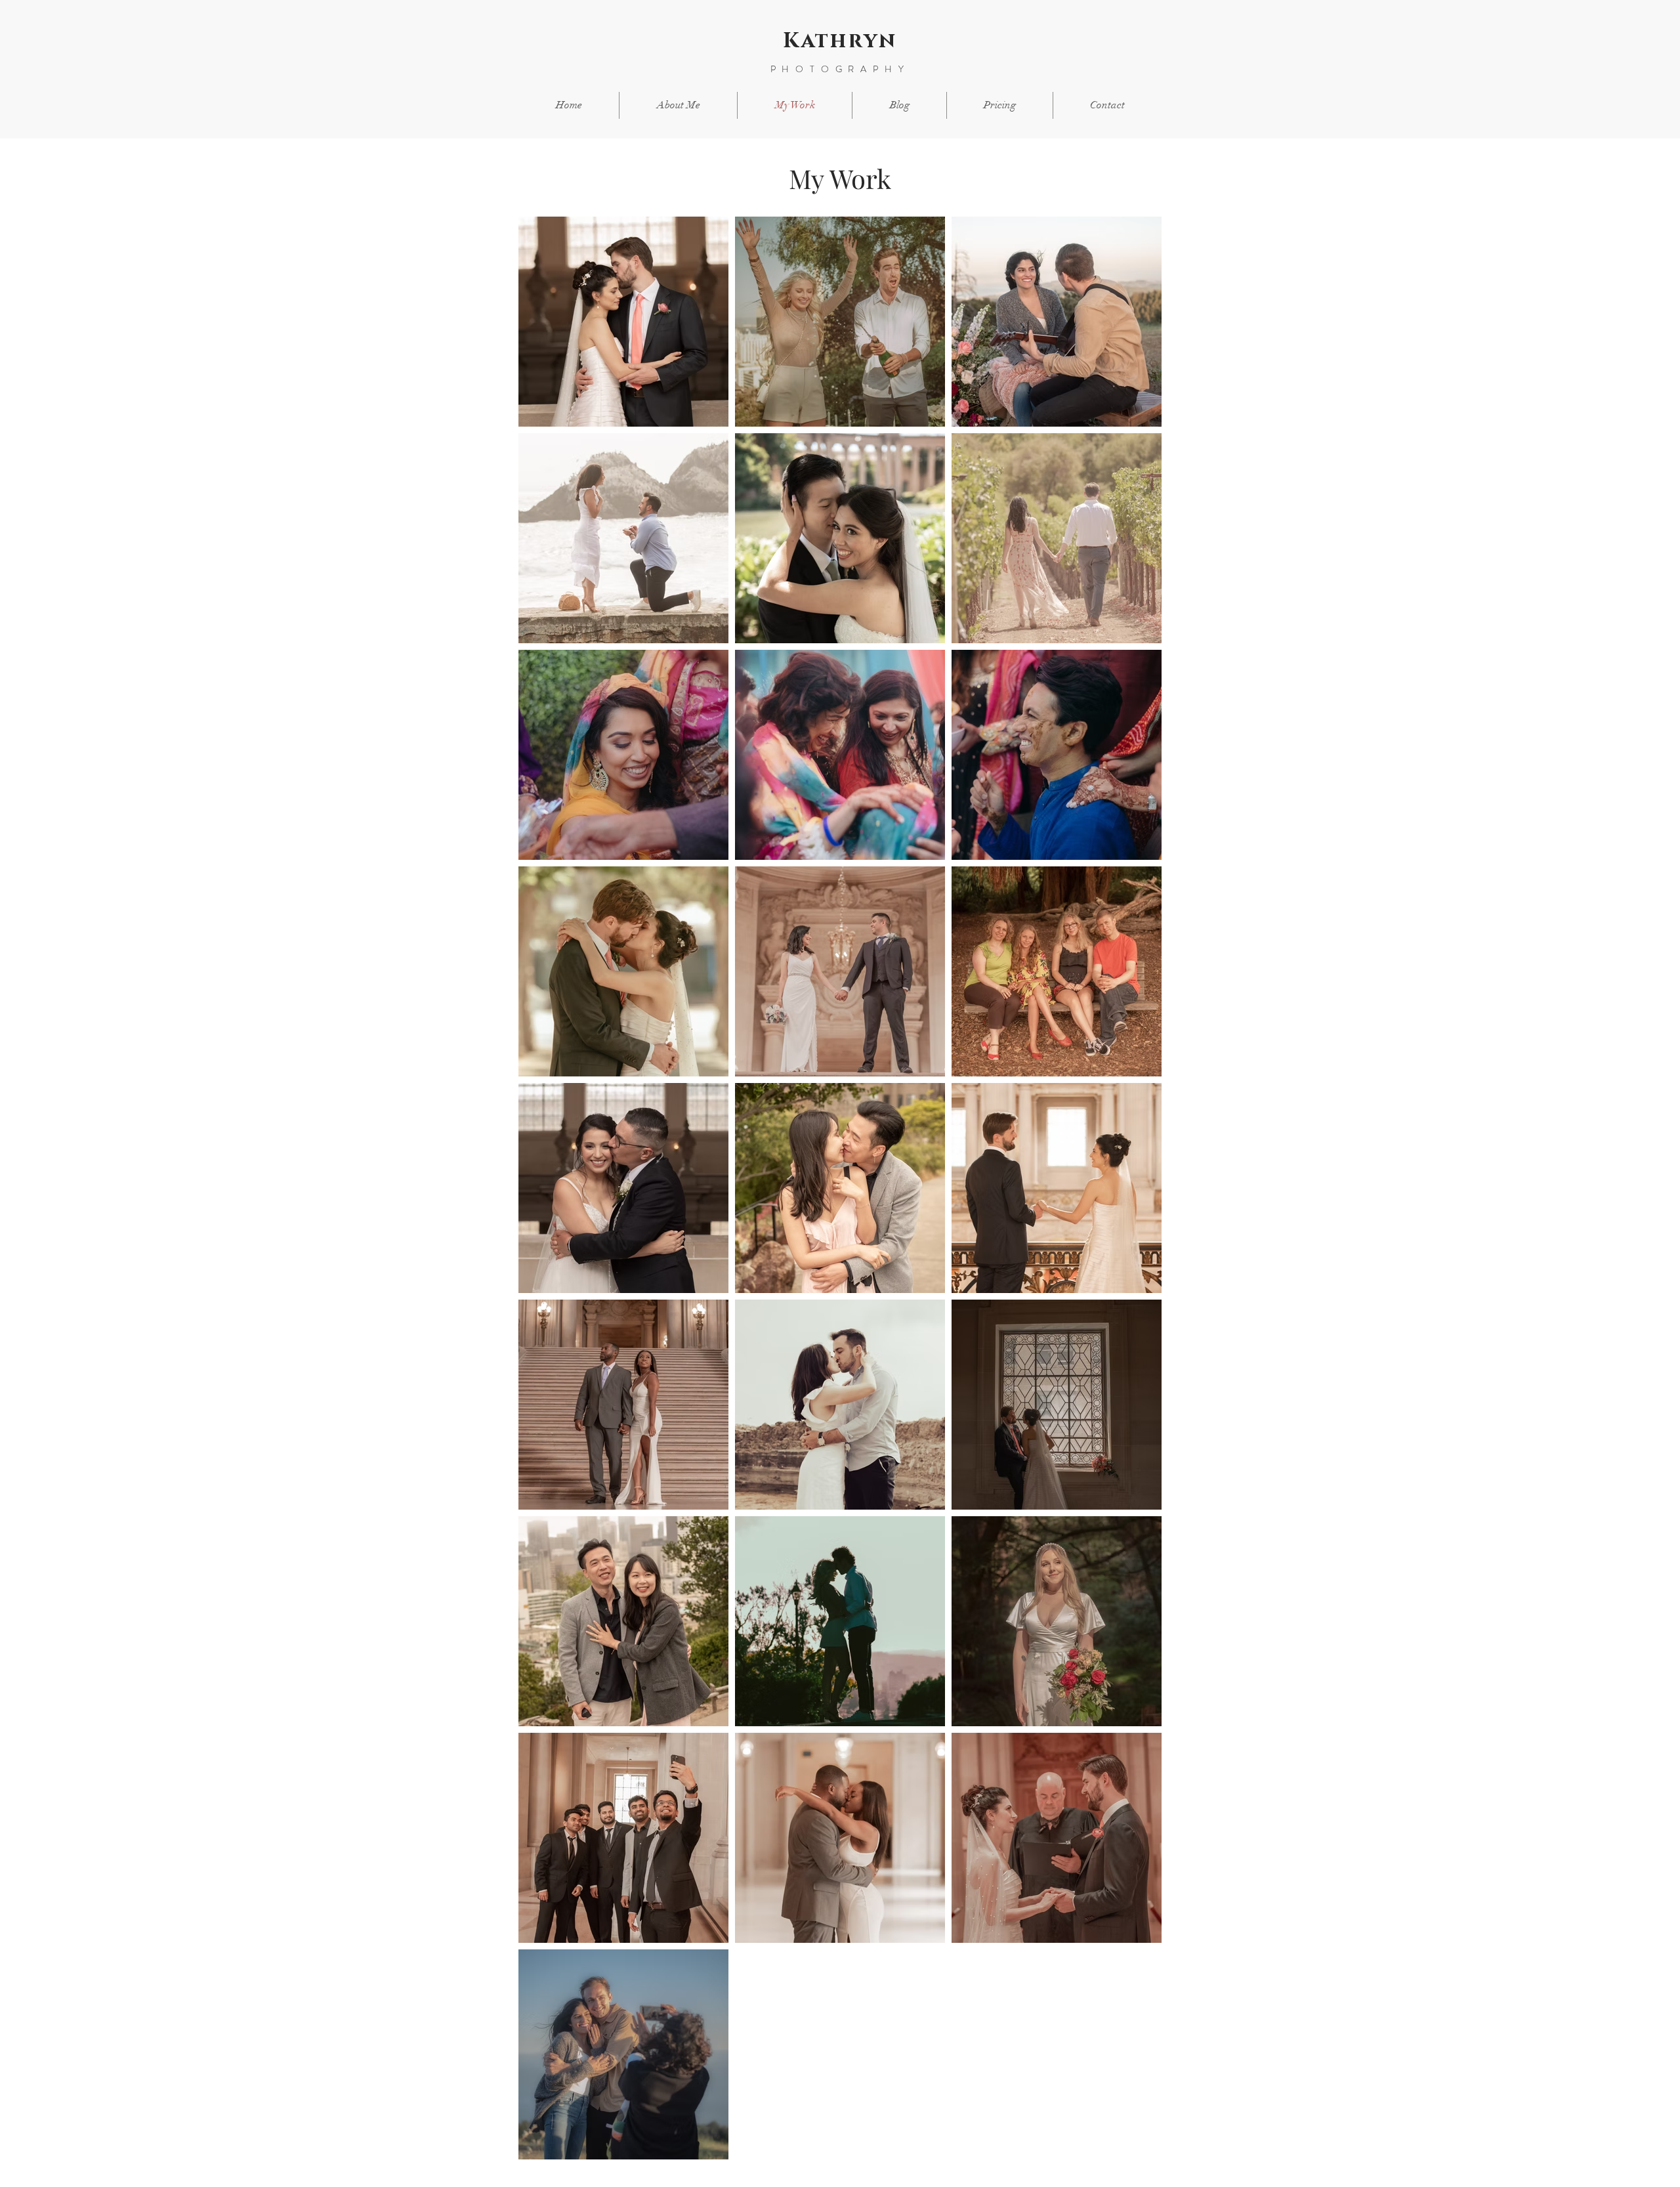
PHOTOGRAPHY (840, 69)
